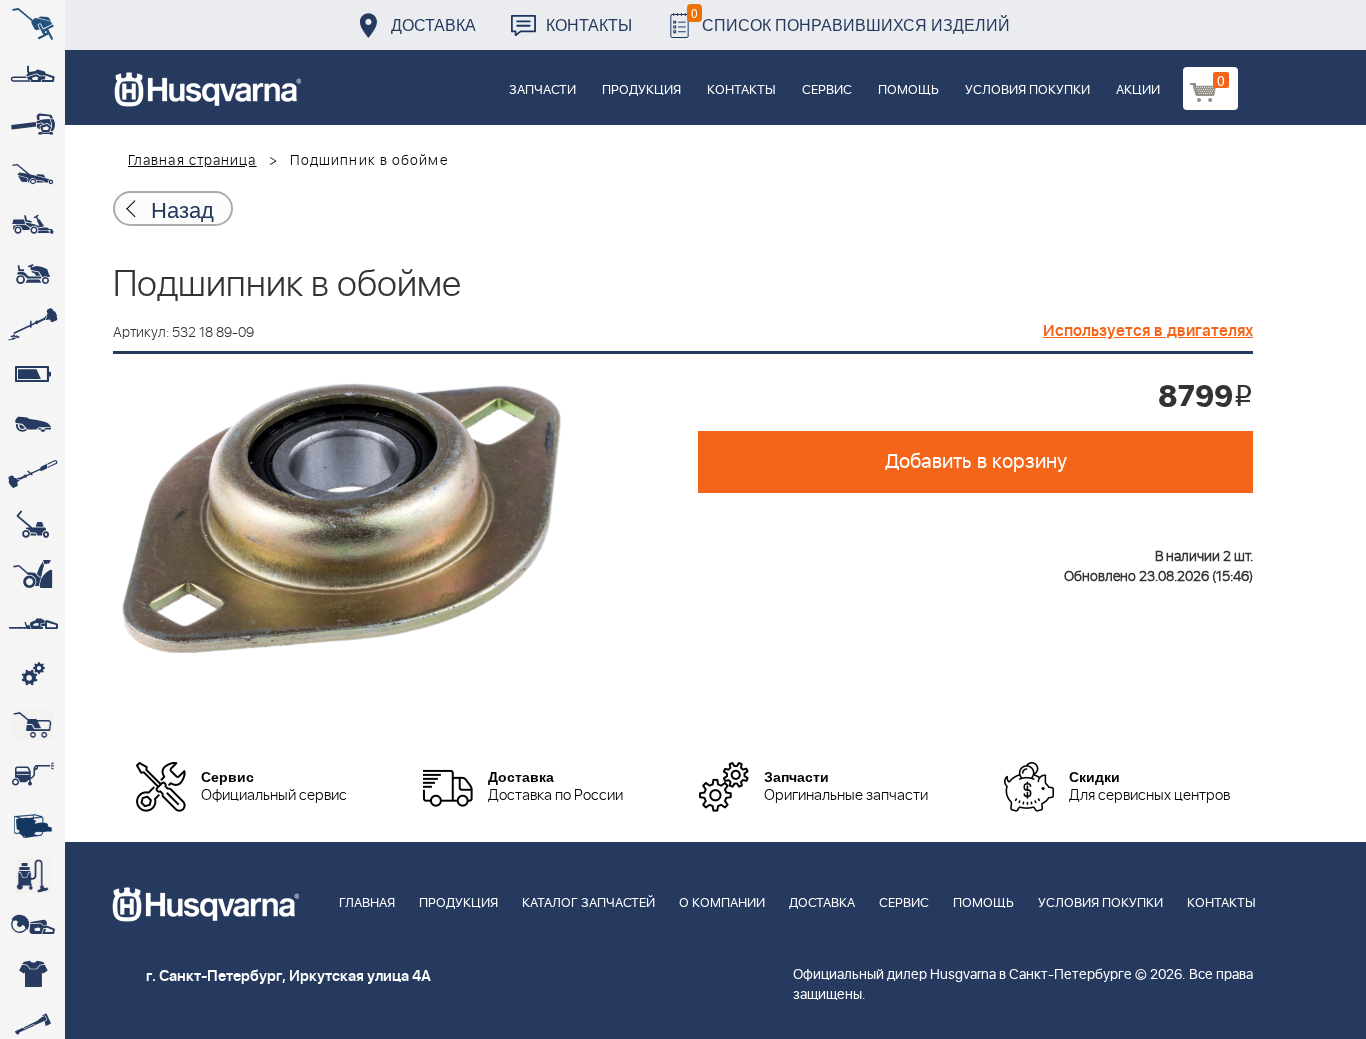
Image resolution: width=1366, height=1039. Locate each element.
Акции (1138, 90)
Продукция (641, 90)
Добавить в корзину (976, 462)
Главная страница (192, 161)
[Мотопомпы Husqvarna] (32, 825)
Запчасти (542, 90)
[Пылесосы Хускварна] (32, 875)
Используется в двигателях (1148, 331)
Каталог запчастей (588, 903)
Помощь (908, 90)
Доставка (433, 24)
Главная (367, 903)
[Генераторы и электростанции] (32, 725)
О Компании (722, 903)
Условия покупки (1027, 90)
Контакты (589, 24)
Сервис (827, 90)
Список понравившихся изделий (850, 19)
